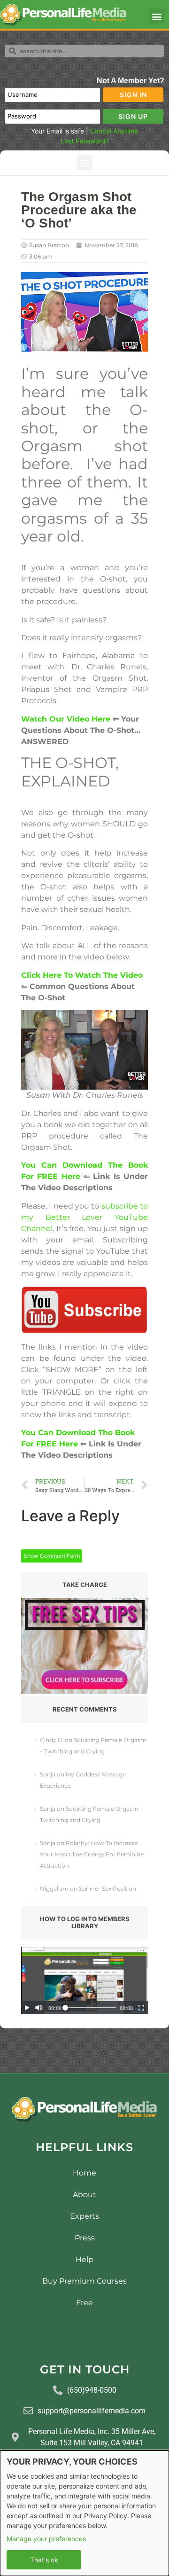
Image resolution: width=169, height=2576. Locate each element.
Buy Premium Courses (84, 2281)
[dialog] (84, 2513)
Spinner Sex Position (108, 1889)
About (84, 2195)
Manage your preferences (46, 2539)
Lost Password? (85, 141)
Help (84, 2259)
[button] (157, 16)
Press (85, 2238)
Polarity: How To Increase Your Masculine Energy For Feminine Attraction (92, 1854)
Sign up (133, 116)
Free (84, 2303)
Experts (84, 2216)
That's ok (44, 2560)
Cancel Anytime (114, 131)
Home (84, 2173)
